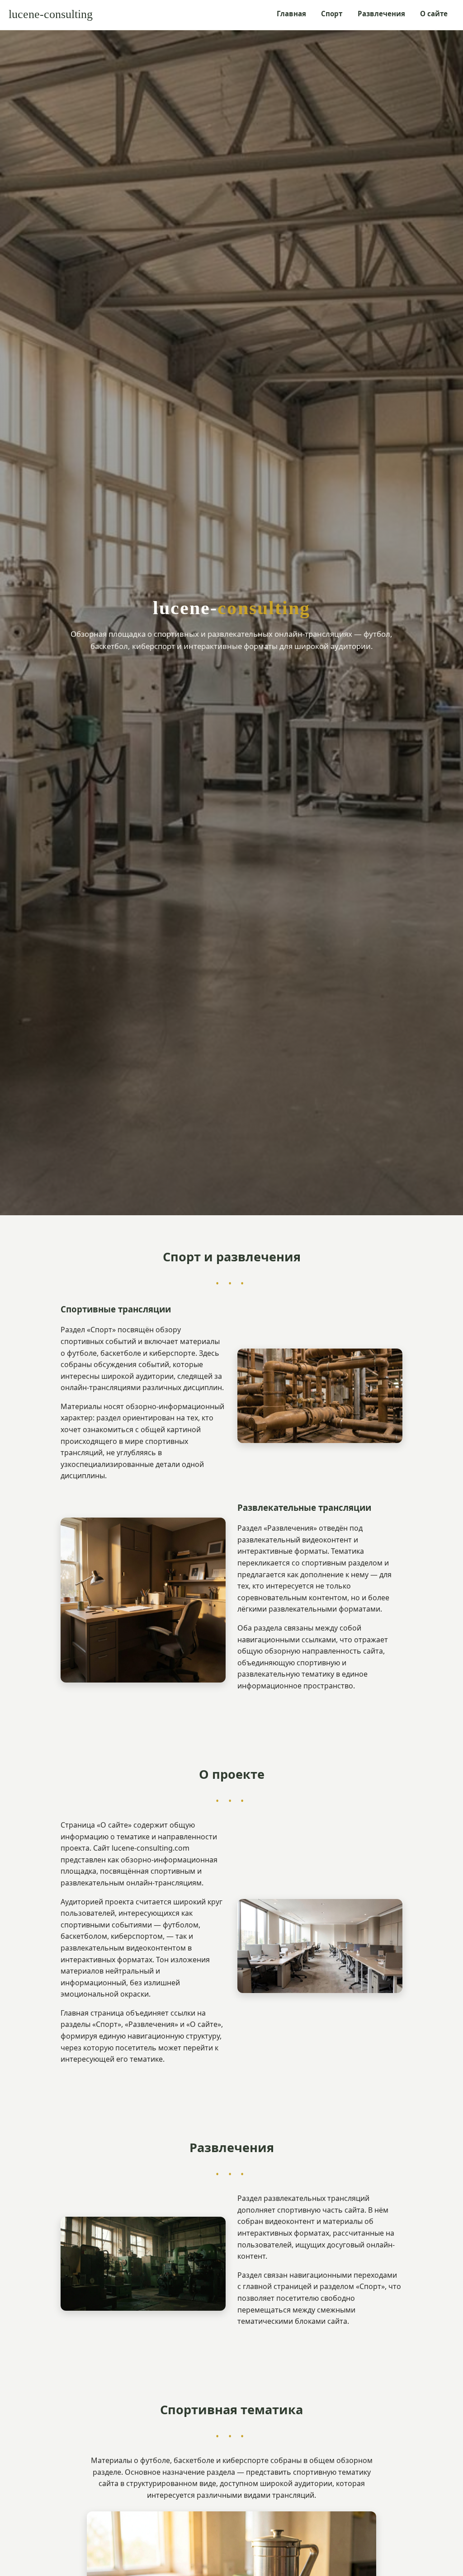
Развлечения (381, 14)
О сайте (434, 14)
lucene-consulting (51, 14)
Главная (291, 14)
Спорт (332, 14)
